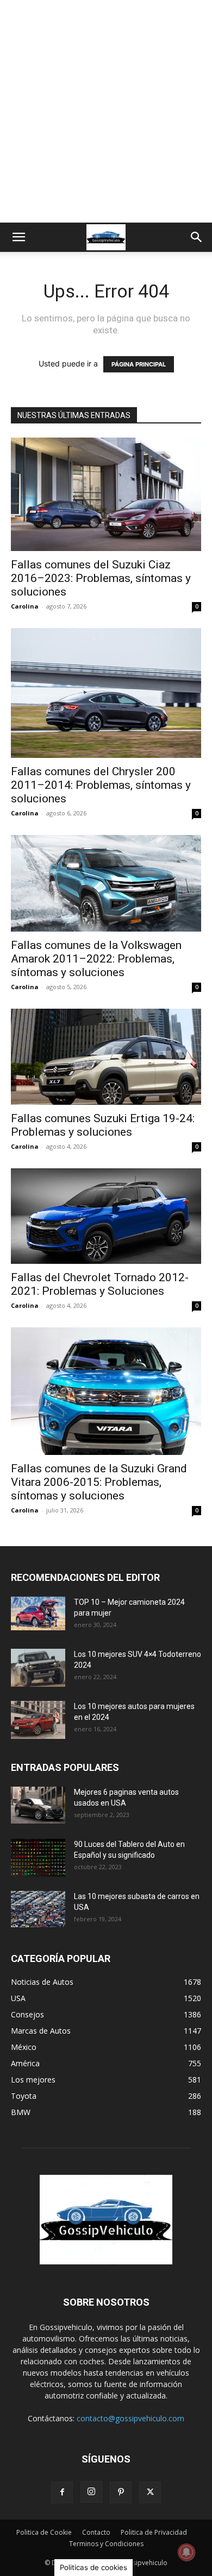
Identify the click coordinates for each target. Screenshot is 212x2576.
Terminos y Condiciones (106, 2544)
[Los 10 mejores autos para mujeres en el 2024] (38, 1720)
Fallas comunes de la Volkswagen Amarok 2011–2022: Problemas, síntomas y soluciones (96, 959)
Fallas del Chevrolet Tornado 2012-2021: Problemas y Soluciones (100, 1284)
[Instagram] (91, 2492)
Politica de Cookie (44, 2532)
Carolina (25, 606)
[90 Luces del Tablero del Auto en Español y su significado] (38, 1858)
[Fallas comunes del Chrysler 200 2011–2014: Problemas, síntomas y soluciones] (106, 693)
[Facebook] (62, 2492)
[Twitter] (150, 2492)
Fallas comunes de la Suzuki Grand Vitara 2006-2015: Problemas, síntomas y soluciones (99, 1482)
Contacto (96, 2532)
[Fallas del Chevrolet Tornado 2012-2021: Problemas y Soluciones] (106, 1216)
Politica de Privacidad (154, 2532)
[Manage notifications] (186, 2552)
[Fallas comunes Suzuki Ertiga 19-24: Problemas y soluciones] (106, 1057)
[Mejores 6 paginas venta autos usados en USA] (38, 1805)
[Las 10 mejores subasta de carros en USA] (38, 1909)
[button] (18, 237)
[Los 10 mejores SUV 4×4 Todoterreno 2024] (38, 1668)
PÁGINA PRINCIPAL (139, 364)
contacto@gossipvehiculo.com (130, 2418)
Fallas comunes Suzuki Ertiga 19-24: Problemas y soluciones (103, 1125)
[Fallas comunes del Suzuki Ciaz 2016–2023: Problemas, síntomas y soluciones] (106, 494)
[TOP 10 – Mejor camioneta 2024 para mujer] (38, 1613)
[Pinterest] (121, 2492)
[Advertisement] (106, 111)
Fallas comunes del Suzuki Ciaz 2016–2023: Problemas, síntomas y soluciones (101, 578)
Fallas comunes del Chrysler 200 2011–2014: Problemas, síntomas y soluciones (101, 785)
